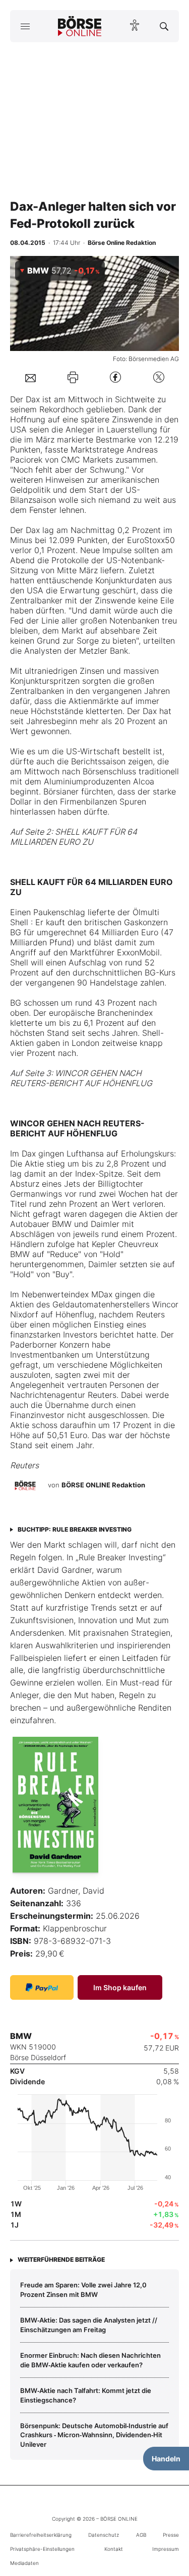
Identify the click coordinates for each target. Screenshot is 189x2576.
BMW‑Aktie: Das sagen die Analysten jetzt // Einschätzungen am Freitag (89, 2325)
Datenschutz (104, 2535)
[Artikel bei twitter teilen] (159, 377)
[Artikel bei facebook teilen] (115, 377)
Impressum (166, 2549)
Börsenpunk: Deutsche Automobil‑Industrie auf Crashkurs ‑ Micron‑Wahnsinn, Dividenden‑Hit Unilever (94, 2435)
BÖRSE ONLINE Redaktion (103, 1485)
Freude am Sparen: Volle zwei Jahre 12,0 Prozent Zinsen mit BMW (83, 2289)
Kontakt (114, 2549)
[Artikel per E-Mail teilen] (30, 377)
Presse (171, 2535)
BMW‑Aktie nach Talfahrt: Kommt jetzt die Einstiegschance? (86, 2395)
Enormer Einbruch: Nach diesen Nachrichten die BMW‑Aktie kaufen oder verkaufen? (90, 2360)
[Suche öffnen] (164, 26)
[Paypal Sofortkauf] (42, 1987)
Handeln (166, 2459)
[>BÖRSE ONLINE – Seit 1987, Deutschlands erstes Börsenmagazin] (80, 26)
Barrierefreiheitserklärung (41, 2535)
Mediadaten (24, 2563)
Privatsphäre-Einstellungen (42, 2549)
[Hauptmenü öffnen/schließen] (25, 26)
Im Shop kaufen (120, 1987)
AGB (141, 2535)
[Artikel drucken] (73, 377)
